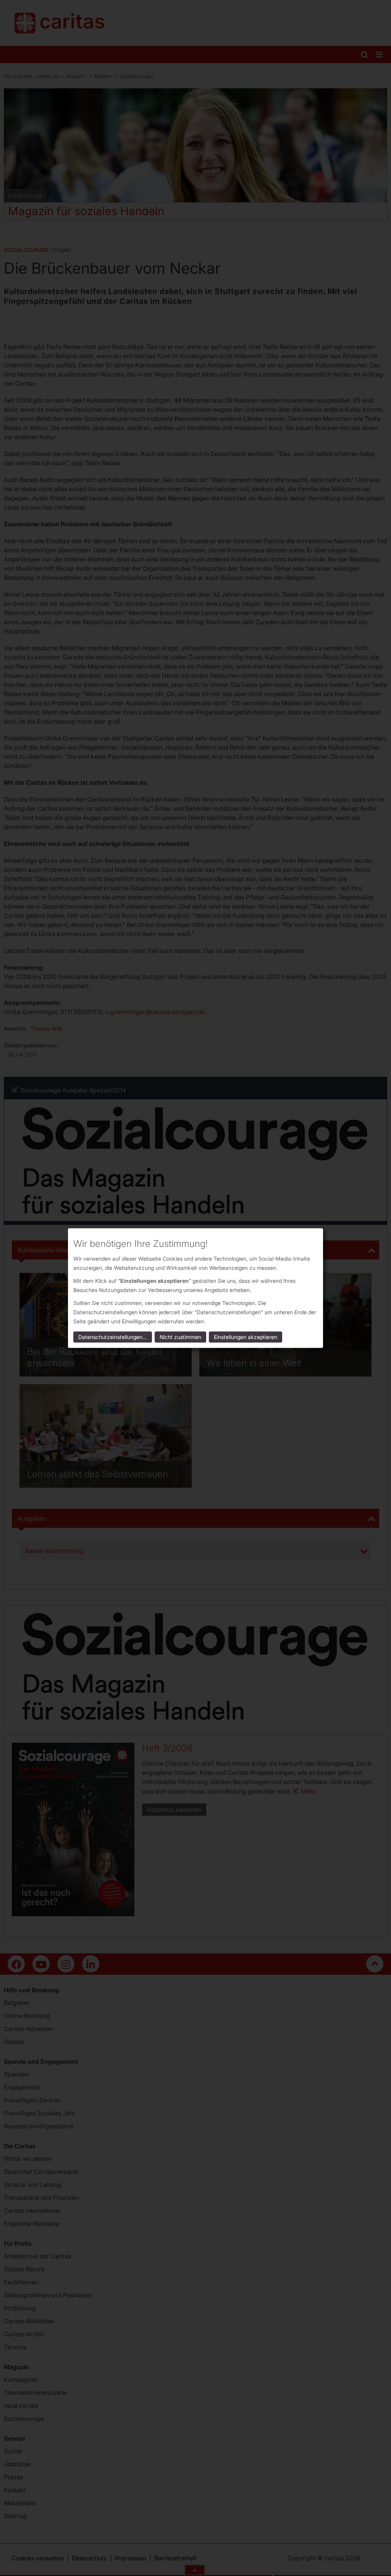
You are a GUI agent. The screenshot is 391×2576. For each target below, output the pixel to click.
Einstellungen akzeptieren (246, 1337)
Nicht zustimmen (180, 1337)
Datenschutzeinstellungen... (113, 1337)
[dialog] (195, 1288)
